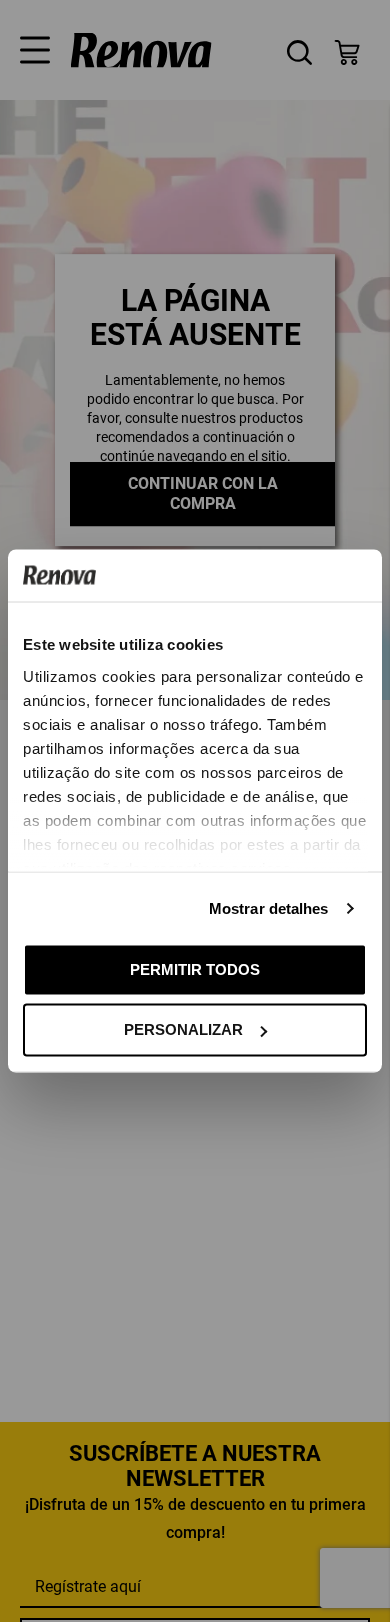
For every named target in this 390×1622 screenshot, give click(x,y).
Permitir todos (195, 968)
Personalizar (183, 1029)
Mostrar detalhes (269, 907)
